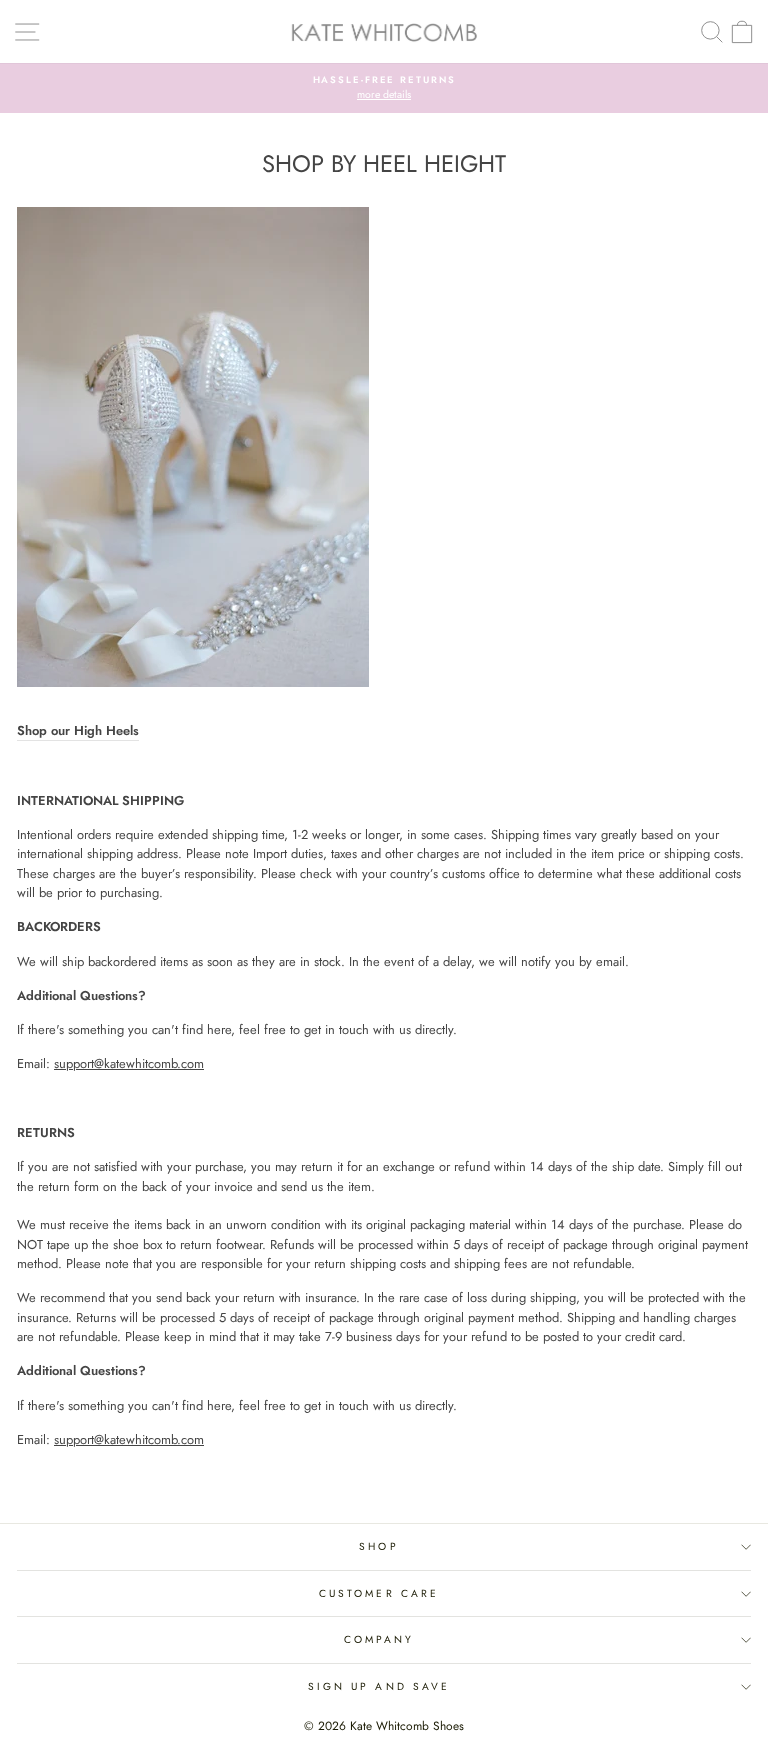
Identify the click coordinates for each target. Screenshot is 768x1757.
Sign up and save (379, 1686)
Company (379, 1639)
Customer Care (379, 1593)
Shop (378, 1546)
